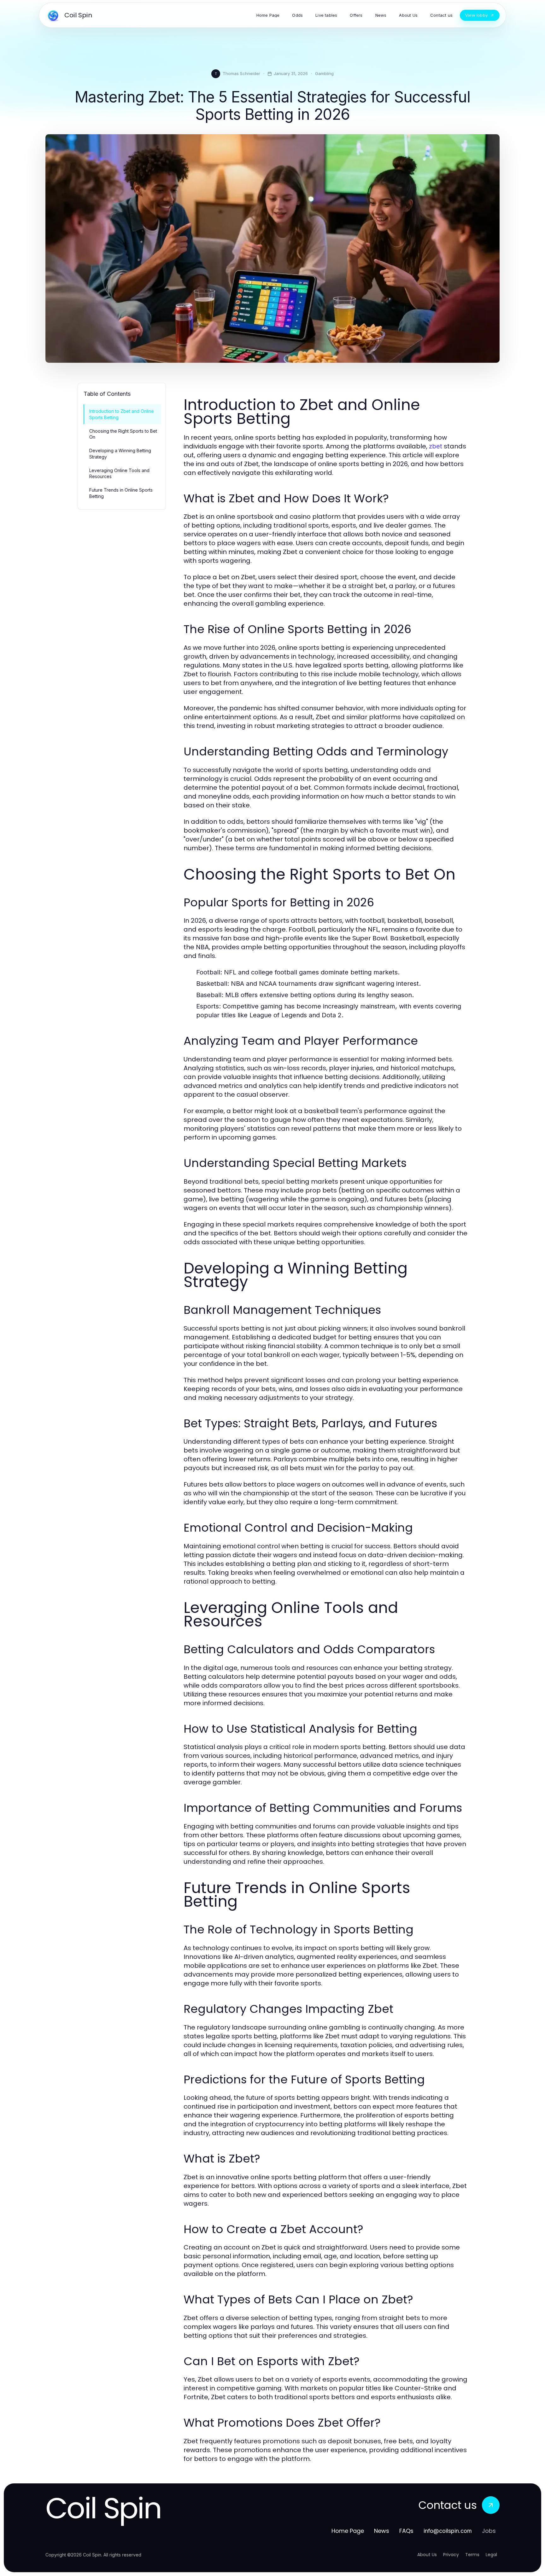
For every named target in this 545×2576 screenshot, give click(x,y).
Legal (491, 2555)
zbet (436, 446)
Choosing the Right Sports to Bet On (123, 434)
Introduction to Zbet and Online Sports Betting (122, 414)
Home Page (348, 2531)
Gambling (324, 73)
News (382, 2531)
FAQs (406, 2531)
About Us (427, 2555)
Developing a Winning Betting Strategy (120, 453)
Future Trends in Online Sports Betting (121, 493)
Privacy (451, 2555)
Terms (472, 2555)
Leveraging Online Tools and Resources (119, 473)
